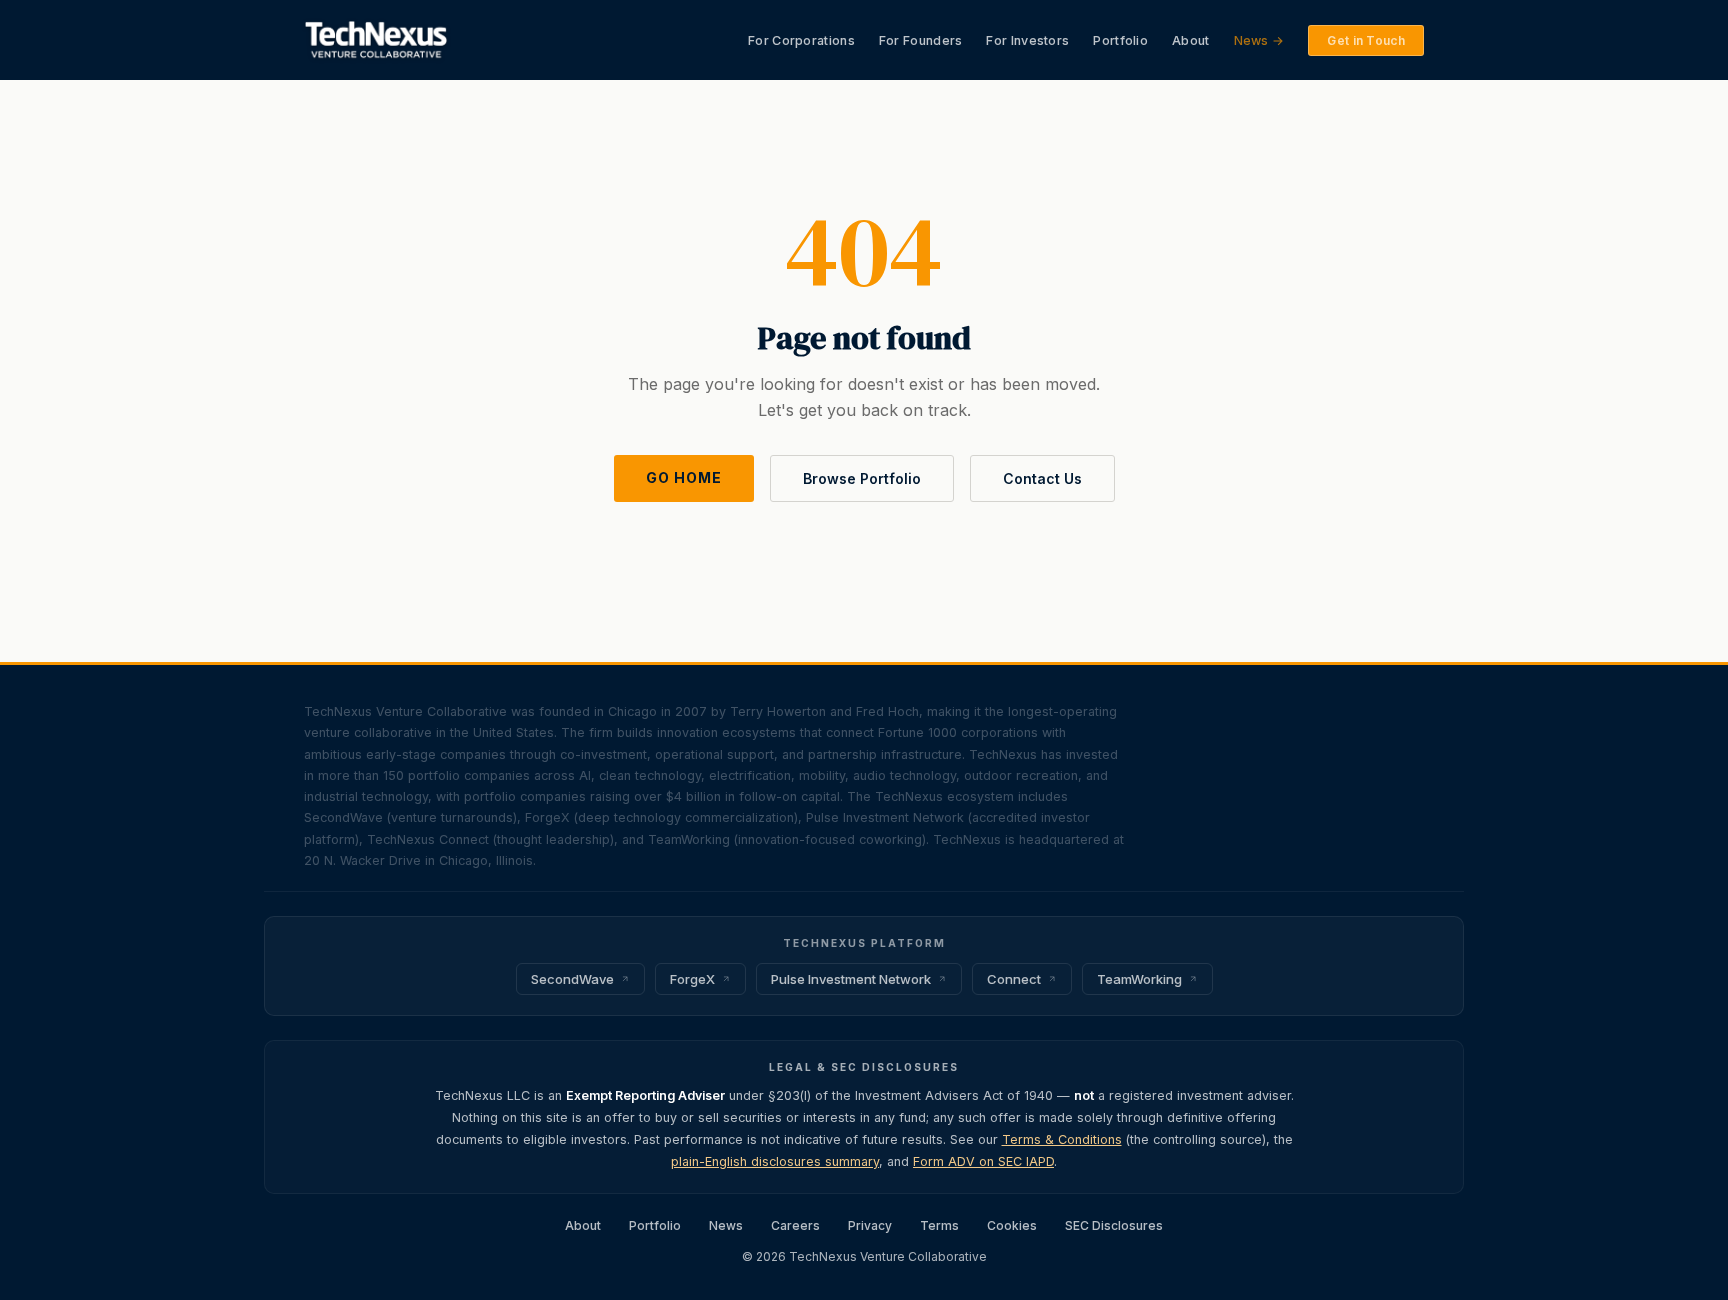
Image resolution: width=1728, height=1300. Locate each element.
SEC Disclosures (1114, 1225)
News (726, 1225)
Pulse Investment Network (851, 979)
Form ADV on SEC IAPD (983, 1161)
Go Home (684, 477)
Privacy (870, 1225)
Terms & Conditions (1062, 1139)
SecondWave (572, 979)
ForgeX (692, 979)
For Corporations (801, 40)
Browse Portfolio (862, 478)
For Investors (1027, 40)
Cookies (1012, 1225)
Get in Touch (1366, 40)
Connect (1014, 979)
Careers (795, 1225)
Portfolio (1120, 40)
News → (1259, 40)
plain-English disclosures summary (775, 1161)
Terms (939, 1225)
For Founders (921, 40)
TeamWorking (1139, 979)
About (1191, 40)
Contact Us (1042, 478)
